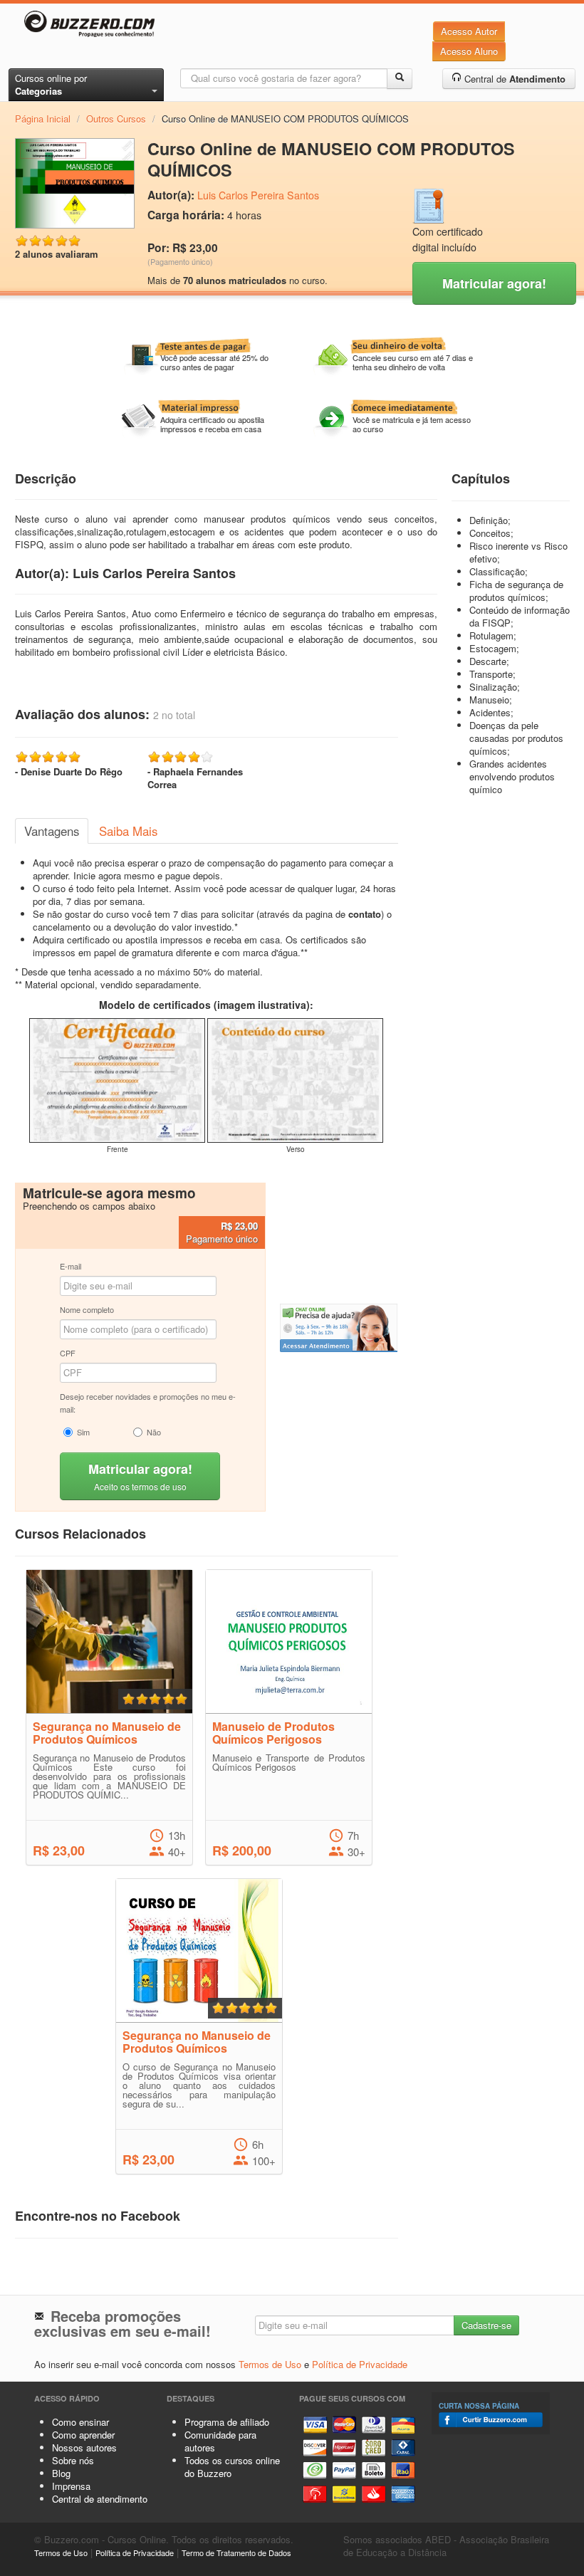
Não (154, 1432)
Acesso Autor (469, 31)
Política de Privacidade (360, 2364)
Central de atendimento (100, 2499)
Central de (513, 79)
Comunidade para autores (220, 2441)
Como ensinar (80, 2422)
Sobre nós (73, 2460)
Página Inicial (43, 119)
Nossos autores (84, 2447)
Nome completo (87, 1309)
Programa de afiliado (227, 2422)
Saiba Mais (128, 831)
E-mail (71, 1266)
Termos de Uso (270, 2364)
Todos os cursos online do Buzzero (232, 2467)
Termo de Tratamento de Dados (236, 2553)
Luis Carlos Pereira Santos (258, 195)
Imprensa (71, 2486)
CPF (68, 1353)
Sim (83, 1432)
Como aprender (83, 2435)
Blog (61, 2473)
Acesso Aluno (469, 51)
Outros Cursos (116, 119)
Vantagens (52, 831)
